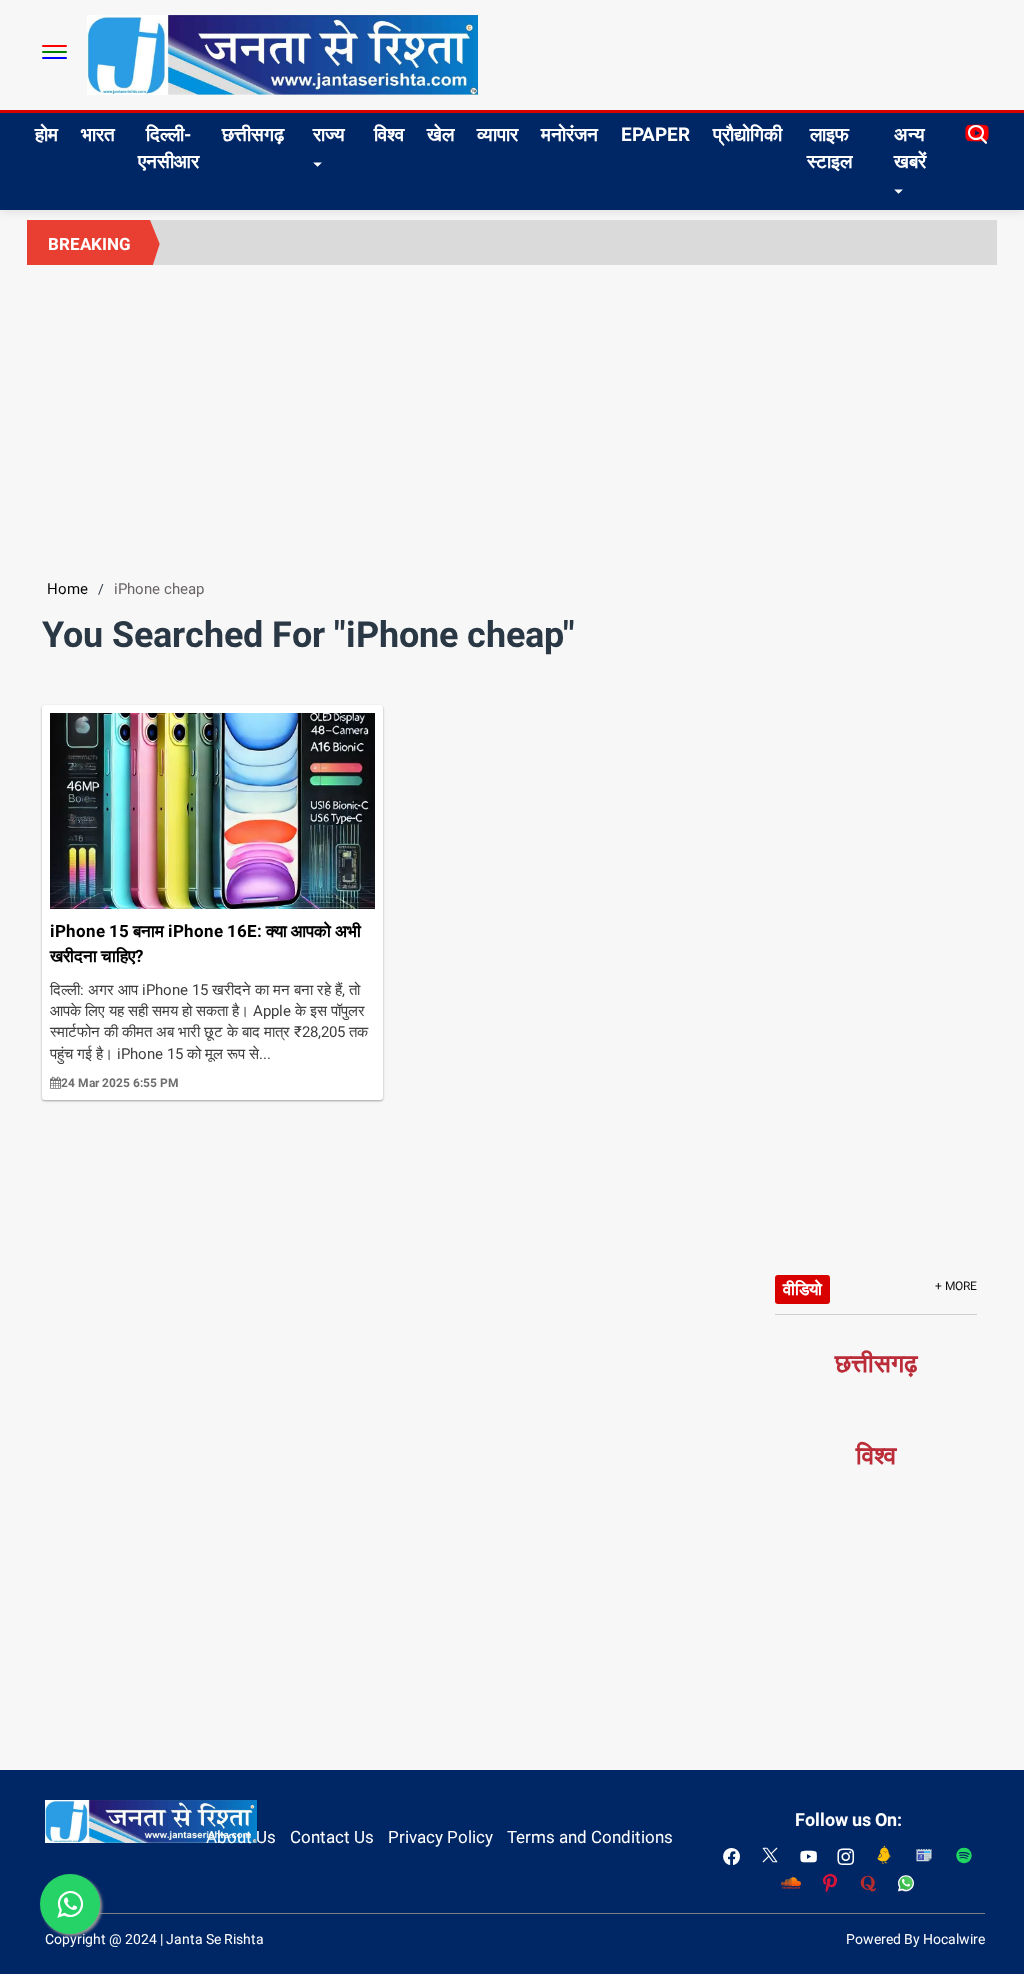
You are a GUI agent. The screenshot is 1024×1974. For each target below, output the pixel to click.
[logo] (282, 54)
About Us (241, 1837)
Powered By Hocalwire (915, 1939)
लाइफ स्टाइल (829, 148)
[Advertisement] (512, 415)
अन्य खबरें (910, 148)
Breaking (89, 244)
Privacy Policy (440, 1837)
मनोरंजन (569, 134)
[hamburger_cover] (54, 52)
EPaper (655, 134)
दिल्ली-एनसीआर (168, 148)
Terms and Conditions (590, 1837)
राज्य (329, 134)
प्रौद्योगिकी (747, 134)
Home (67, 589)
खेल (440, 134)
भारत (98, 134)
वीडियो (802, 1289)
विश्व (389, 134)
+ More (956, 1286)
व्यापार (497, 134)
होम (46, 134)
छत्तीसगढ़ (253, 134)
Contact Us (332, 1837)
